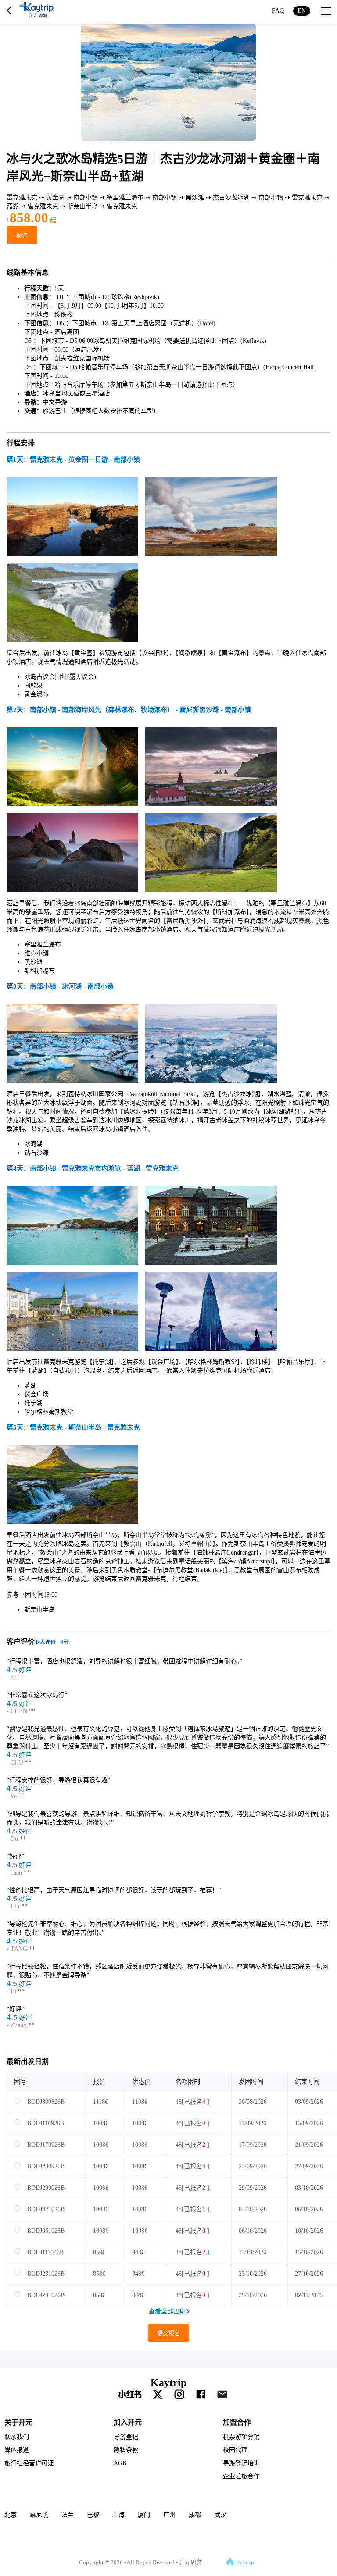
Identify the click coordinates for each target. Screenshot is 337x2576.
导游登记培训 (241, 2463)
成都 (195, 2515)
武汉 (220, 2515)
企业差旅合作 (241, 2476)
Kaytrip (168, 2383)
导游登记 (126, 2437)
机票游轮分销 (241, 2437)
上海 (118, 2515)
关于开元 (18, 2422)
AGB (120, 2463)
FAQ (278, 11)
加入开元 (128, 2422)
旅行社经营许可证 (29, 2463)
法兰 (68, 2515)
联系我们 (17, 2437)
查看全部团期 (167, 2311)
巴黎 (93, 2515)
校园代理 (235, 2450)
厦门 (144, 2515)
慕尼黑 (39, 2515)
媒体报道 (17, 2450)
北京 (11, 2515)
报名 (22, 236)
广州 (169, 2515)
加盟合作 (237, 2422)
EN (302, 11)
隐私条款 (126, 2450)
